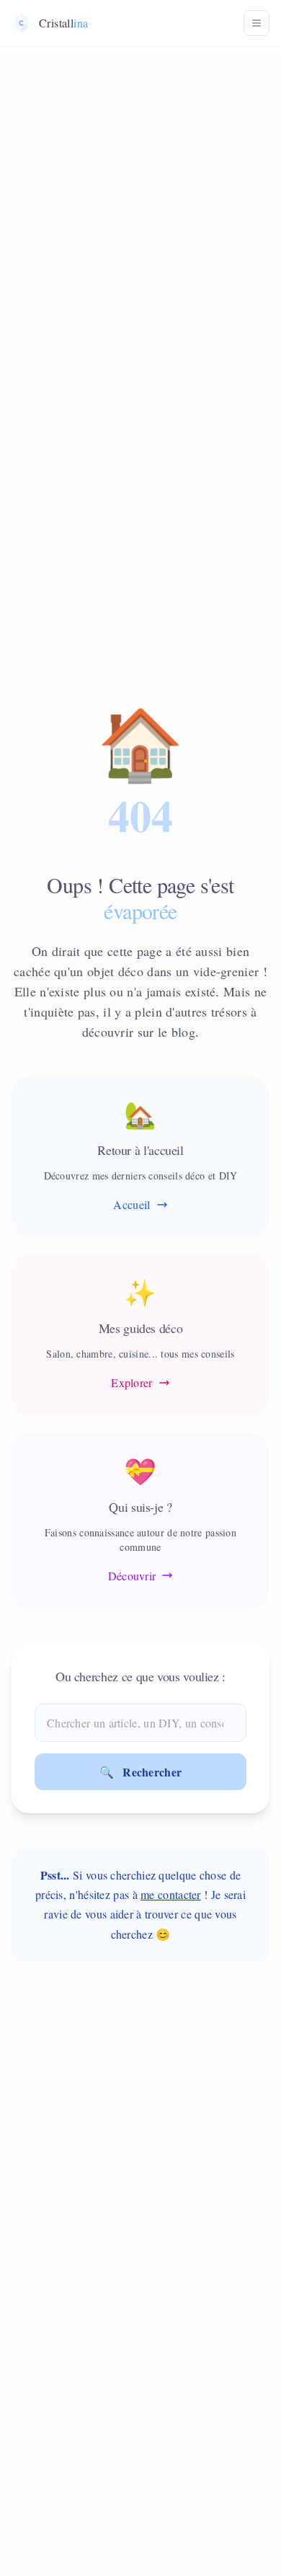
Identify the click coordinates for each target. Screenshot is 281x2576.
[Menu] (257, 23)
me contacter (171, 1894)
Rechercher (141, 1772)
